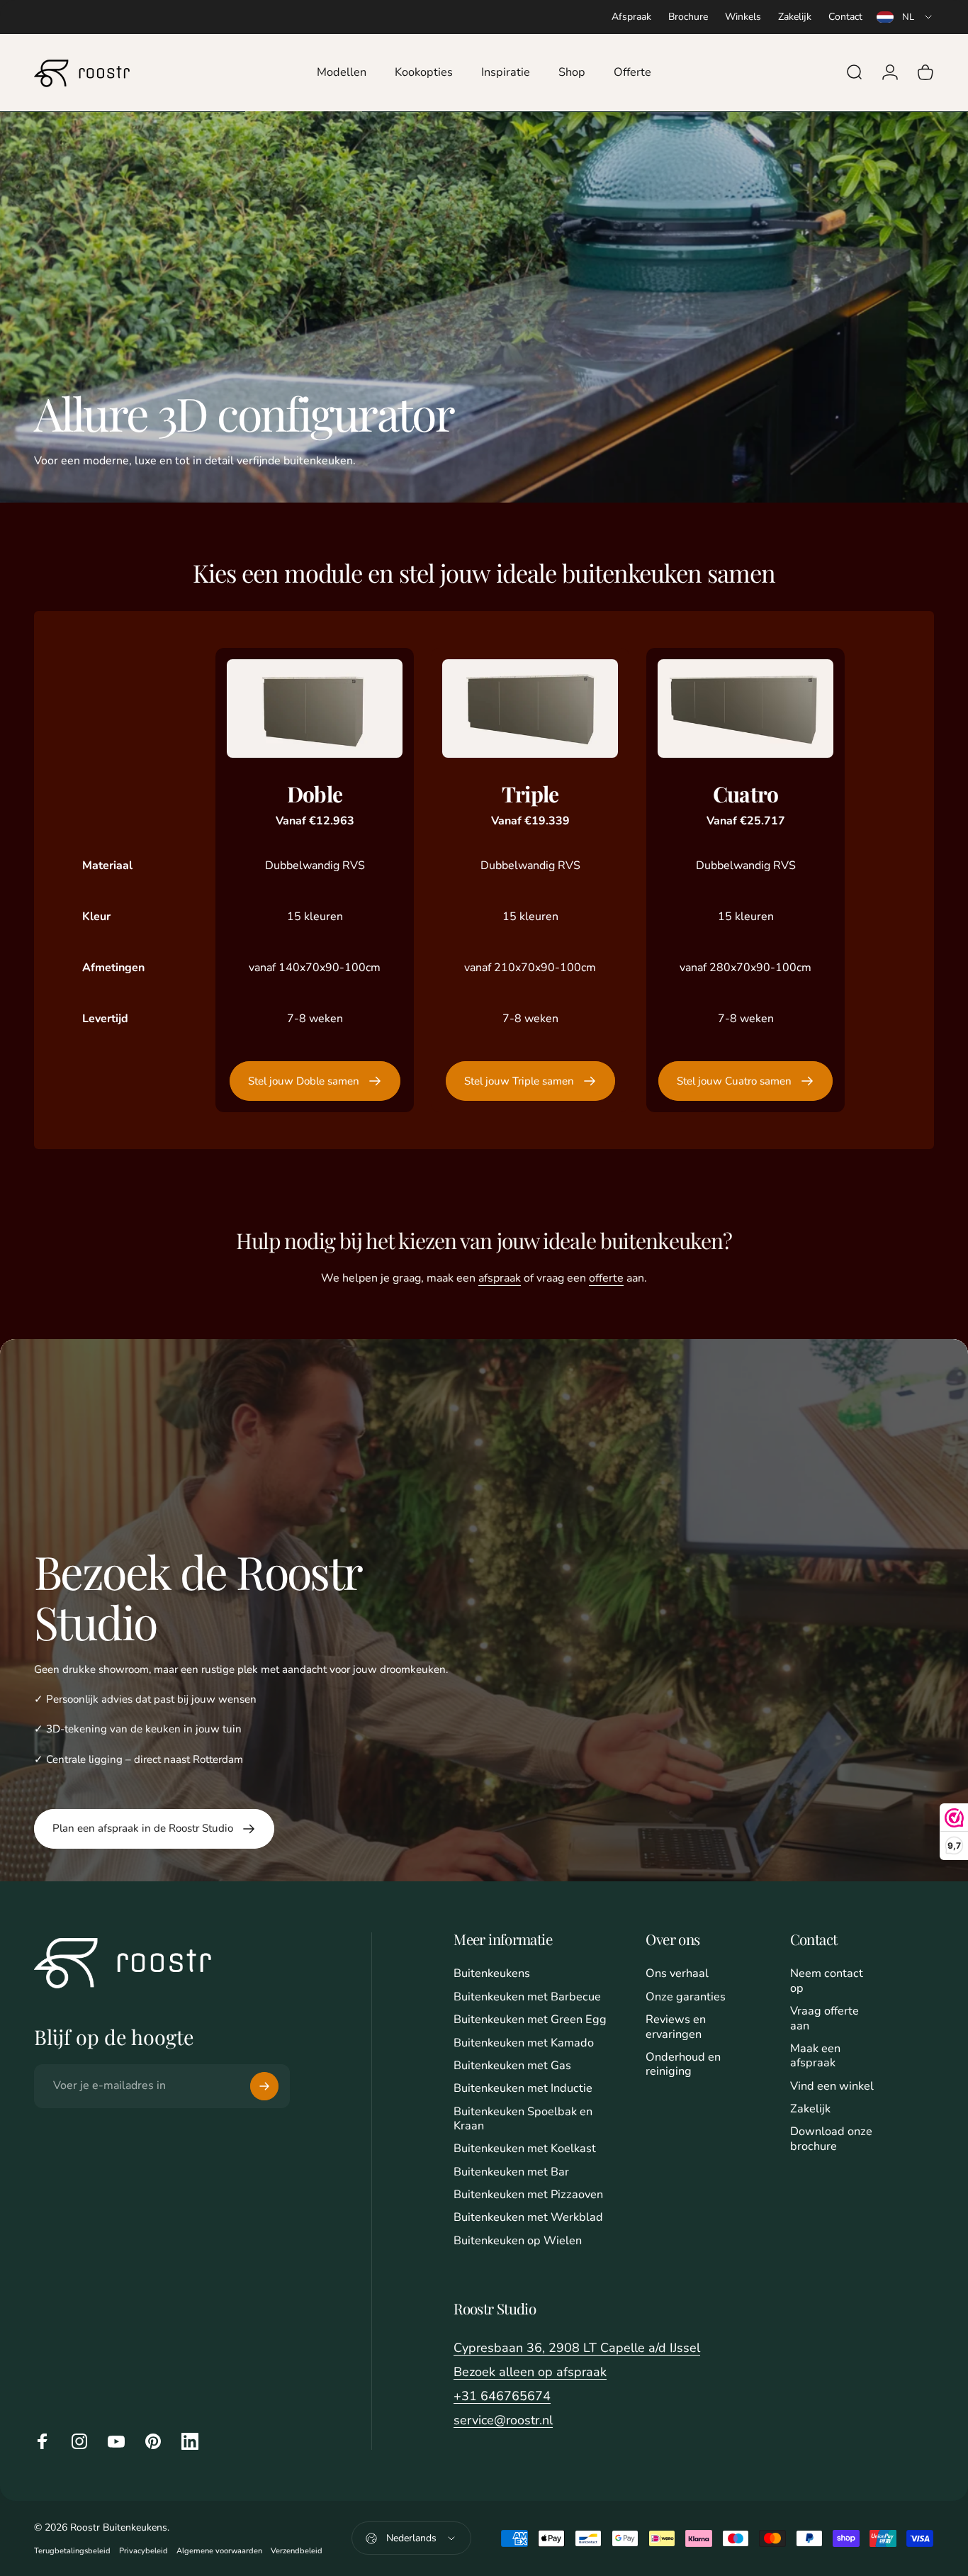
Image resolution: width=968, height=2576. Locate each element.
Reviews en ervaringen (676, 2027)
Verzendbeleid (297, 2551)
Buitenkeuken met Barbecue (527, 1997)
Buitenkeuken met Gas (512, 2066)
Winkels (743, 17)
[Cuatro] (745, 709)
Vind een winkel (832, 2086)
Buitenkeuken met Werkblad (528, 2217)
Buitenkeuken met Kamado (524, 2043)
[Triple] (530, 709)
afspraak (500, 1278)
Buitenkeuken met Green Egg (530, 2020)
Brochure (688, 17)
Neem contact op (827, 1981)
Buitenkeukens (492, 1973)
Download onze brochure (831, 2139)
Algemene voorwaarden (219, 2551)
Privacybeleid (143, 2551)
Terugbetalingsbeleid (72, 2551)
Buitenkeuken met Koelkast (525, 2149)
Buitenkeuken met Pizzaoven (528, 2195)
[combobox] (905, 17)
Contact (845, 17)
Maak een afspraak (815, 2056)
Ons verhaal (677, 1973)
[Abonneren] (264, 2086)
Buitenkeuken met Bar (511, 2172)
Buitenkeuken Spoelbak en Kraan (523, 2119)
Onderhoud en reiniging (683, 2065)
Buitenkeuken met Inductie (523, 2088)
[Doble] (315, 709)
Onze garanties (686, 1997)
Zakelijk (795, 17)
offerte (606, 1278)
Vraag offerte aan (825, 2018)
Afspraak (631, 17)
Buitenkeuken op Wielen (518, 2241)
